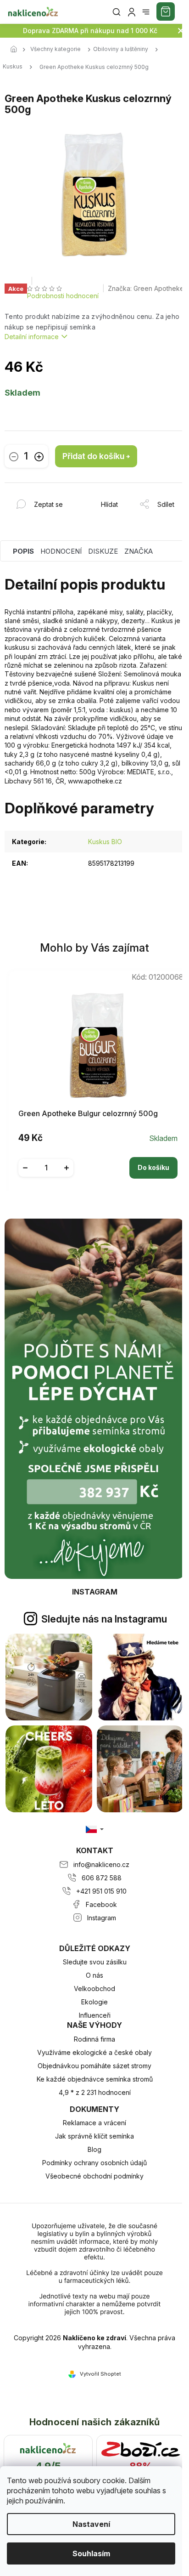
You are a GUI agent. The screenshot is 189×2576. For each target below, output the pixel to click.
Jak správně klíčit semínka (94, 2136)
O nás (94, 1975)
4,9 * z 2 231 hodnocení (95, 2092)
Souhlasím (91, 2553)
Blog (94, 2149)
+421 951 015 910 (101, 1891)
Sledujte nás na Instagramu (104, 1619)
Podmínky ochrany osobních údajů (94, 2163)
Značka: (146, 288)
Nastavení (91, 2524)
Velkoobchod (94, 1989)
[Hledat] (117, 12)
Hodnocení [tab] (61, 551)
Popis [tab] (23, 551)
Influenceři (95, 2015)
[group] (95, 1080)
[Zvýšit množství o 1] (39, 457)
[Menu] (146, 12)
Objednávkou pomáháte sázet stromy (94, 2066)
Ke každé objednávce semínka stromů (95, 2079)
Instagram (102, 1918)
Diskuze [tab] (103, 551)
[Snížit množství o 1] (14, 457)
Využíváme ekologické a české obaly (94, 2052)
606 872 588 (102, 1878)
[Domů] (16, 50)
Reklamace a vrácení (94, 2123)
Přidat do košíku (93, 456)
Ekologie (94, 2002)
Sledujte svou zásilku (95, 1962)
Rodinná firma (94, 2039)
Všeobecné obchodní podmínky (94, 2176)
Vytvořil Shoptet (100, 2374)
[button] (98, 1161)
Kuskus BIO (105, 842)
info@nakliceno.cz (101, 1864)
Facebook (101, 1904)
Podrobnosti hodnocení (63, 296)
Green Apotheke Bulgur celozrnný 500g (88, 1114)
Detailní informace (32, 337)
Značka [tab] (139, 551)
